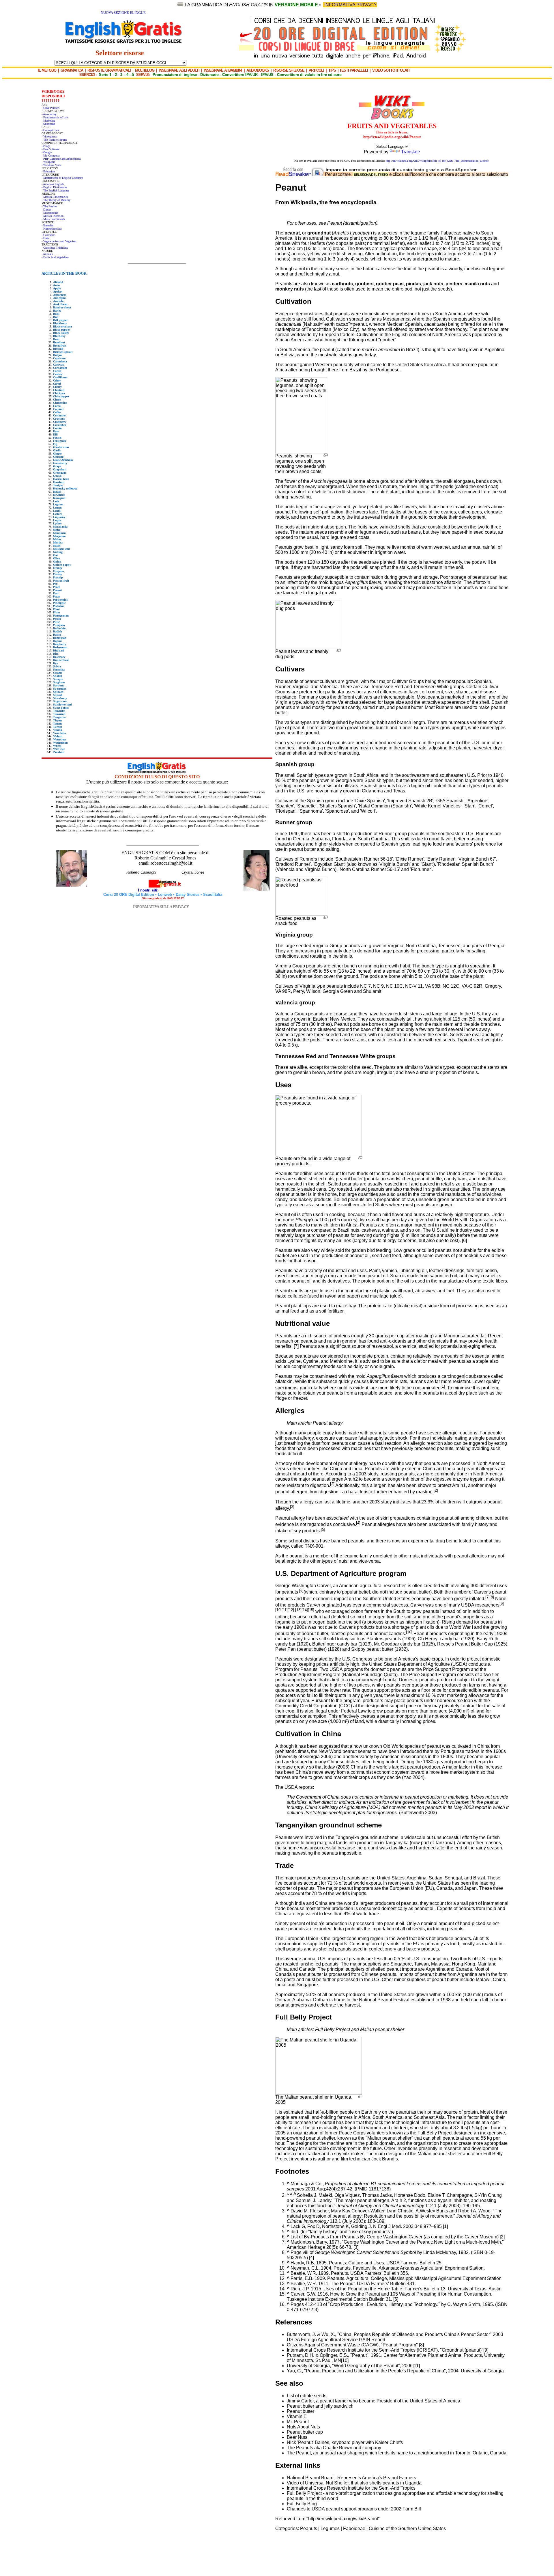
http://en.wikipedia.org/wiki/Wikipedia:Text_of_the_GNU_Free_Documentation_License (437, 161)
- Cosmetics (48, 235)
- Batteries (47, 225)
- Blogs (46, 146)
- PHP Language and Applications (61, 159)
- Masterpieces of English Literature (62, 178)
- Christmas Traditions (55, 248)
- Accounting (49, 114)
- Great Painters (50, 108)
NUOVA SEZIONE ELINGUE (123, 13)
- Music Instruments (53, 219)
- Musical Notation (53, 216)
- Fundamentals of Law (55, 117)
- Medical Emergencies (55, 197)
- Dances (46, 210)
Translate (411, 152)
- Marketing (48, 121)
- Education (48, 171)
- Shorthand (48, 124)
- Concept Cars (50, 130)
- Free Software (50, 149)
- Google (47, 152)
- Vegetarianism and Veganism (59, 241)
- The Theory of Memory (56, 200)
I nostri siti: (149, 890)
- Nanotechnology (52, 229)
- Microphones (50, 213)
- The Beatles (49, 206)
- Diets (45, 238)
